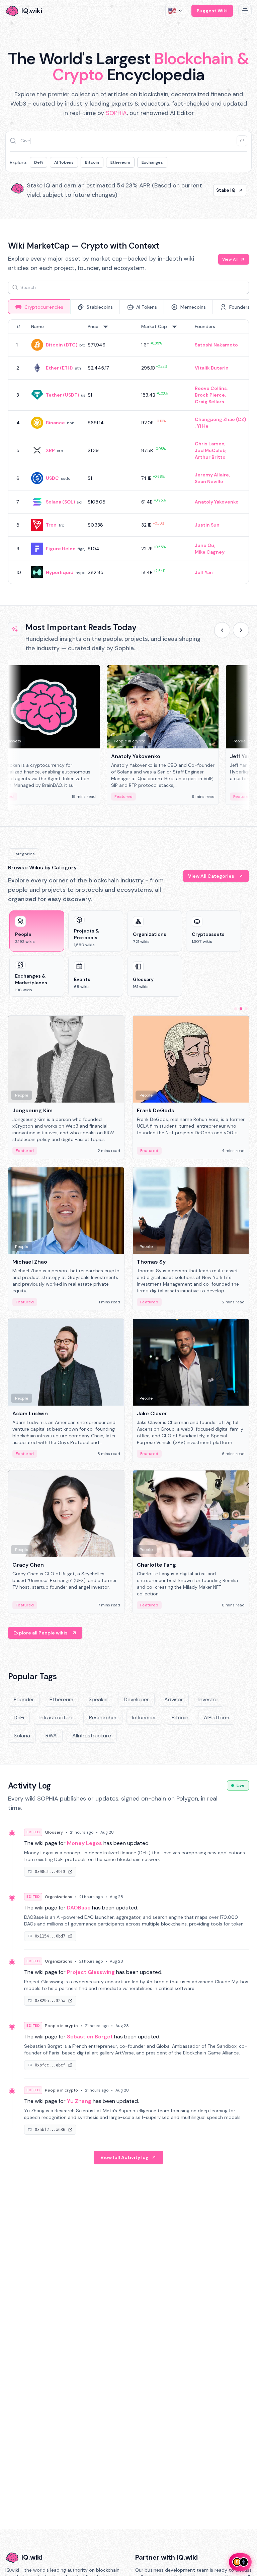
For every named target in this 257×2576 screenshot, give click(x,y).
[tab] (39, 307)
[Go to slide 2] (241, 1009)
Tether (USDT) (62, 395)
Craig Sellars (209, 402)
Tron (51, 525)
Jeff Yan (204, 572)
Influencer (144, 1718)
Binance (55, 423)
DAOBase (79, 1908)
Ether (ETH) (59, 368)
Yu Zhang (79, 2101)
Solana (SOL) (60, 502)
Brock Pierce (210, 395)
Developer (136, 1699)
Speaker (99, 1699)
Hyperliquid (60, 572)
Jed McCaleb (210, 450)
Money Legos (84, 1843)
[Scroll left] (222, 630)
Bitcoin (92, 162)
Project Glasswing (91, 1972)
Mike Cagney (210, 552)
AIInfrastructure (92, 1736)
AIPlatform (217, 1718)
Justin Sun (207, 525)
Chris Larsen (210, 444)
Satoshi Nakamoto (216, 345)
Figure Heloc (61, 549)
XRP (50, 450)
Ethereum (120, 162)
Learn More (222, 190)
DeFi (38, 162)
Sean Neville (209, 481)
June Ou (204, 545)
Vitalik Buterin (212, 368)
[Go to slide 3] (246, 1009)
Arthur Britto (210, 457)
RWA (51, 1736)
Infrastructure (57, 1718)
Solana (22, 1736)
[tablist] (128, 307)
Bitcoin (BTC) (62, 345)
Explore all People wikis (40, 1633)
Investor (208, 1699)
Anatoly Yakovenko (217, 502)
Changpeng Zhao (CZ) (220, 419)
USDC (52, 478)
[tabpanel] (128, 452)
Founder (24, 1699)
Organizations (59, 1897)
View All (230, 259)
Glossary (54, 1832)
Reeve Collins (211, 388)
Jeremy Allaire (212, 475)
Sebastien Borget (90, 2037)
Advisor (174, 1699)
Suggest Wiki (212, 11)
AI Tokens (64, 162)
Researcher (103, 1718)
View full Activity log (124, 2157)
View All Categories (211, 876)
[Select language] (176, 11)
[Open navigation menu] (245, 11)
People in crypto (61, 2026)
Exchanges (152, 162)
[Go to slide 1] (236, 1009)
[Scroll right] (241, 630)
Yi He (203, 426)
